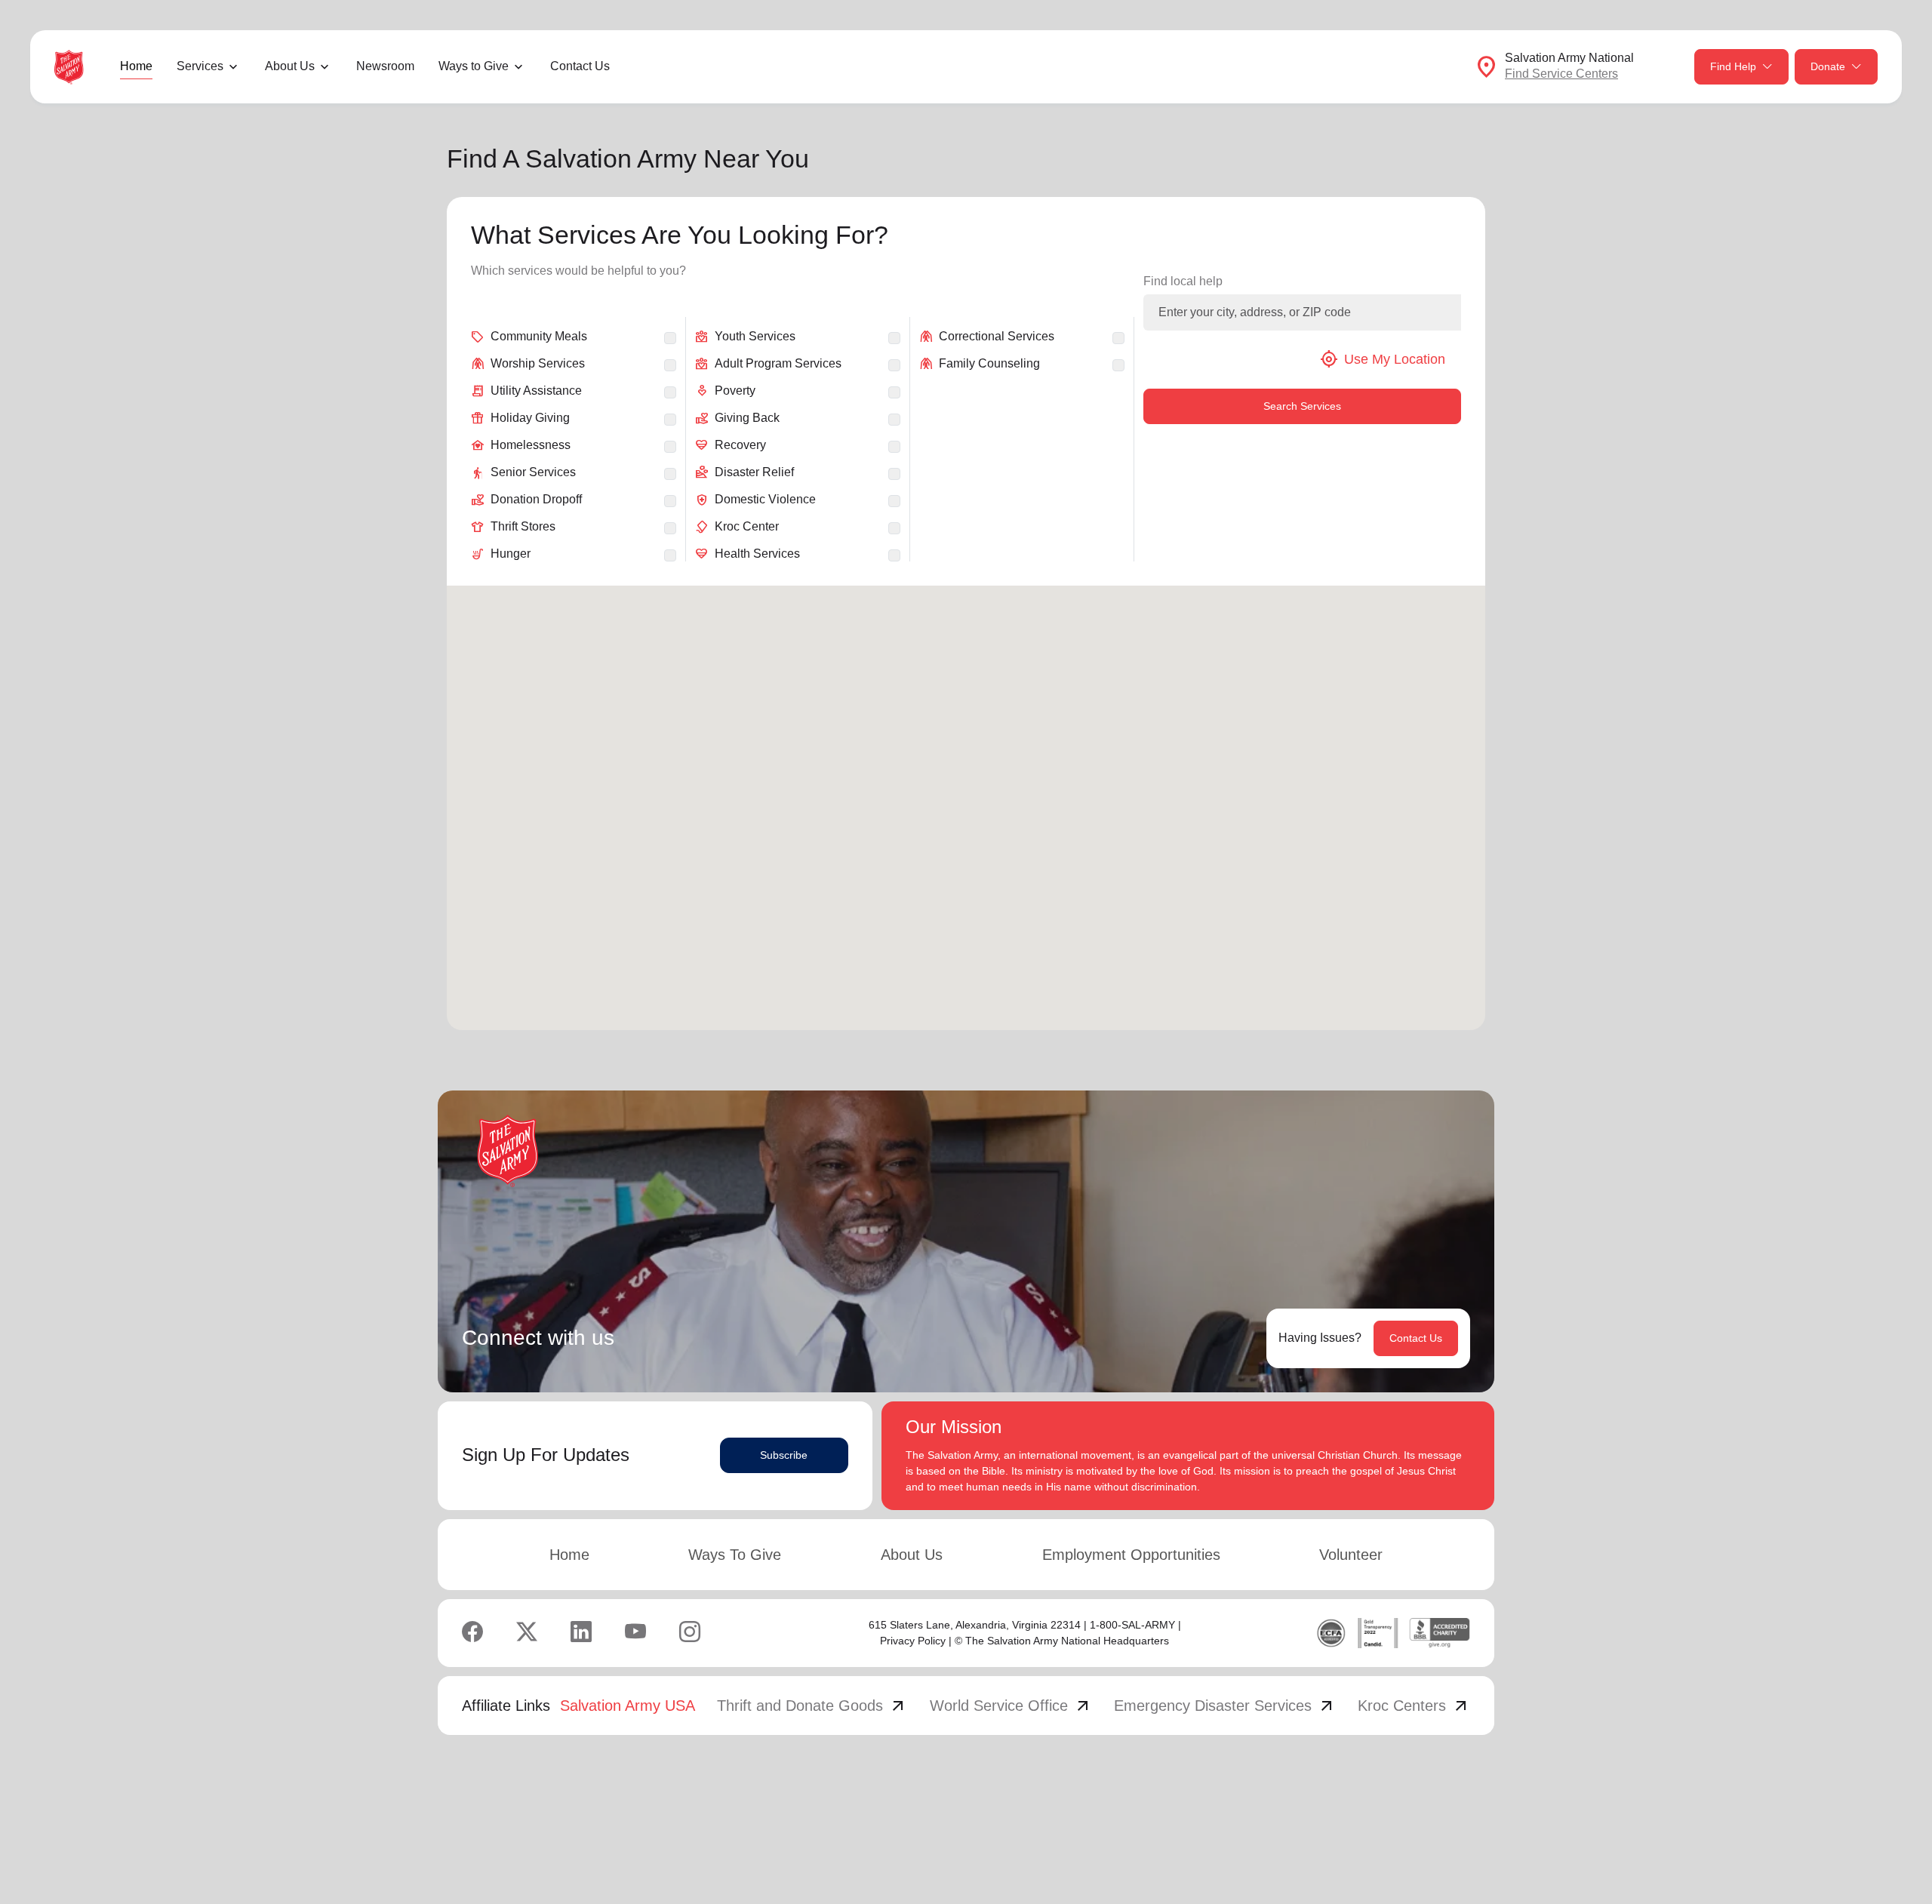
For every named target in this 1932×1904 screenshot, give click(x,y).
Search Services (1302, 406)
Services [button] (200, 66)
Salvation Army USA (628, 1706)
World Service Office (1011, 1706)
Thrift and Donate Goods (812, 1706)
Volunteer (1351, 1555)
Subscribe (784, 1455)
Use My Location (1383, 359)
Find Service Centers (1561, 74)
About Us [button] (290, 66)
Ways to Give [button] (474, 66)
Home (136, 66)
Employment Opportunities (1131, 1555)
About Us (912, 1555)
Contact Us (580, 66)
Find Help (1733, 66)
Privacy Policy (913, 1641)
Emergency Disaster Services (1225, 1706)
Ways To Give (735, 1555)
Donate (1828, 66)
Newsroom (385, 66)
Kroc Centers (1414, 1706)
